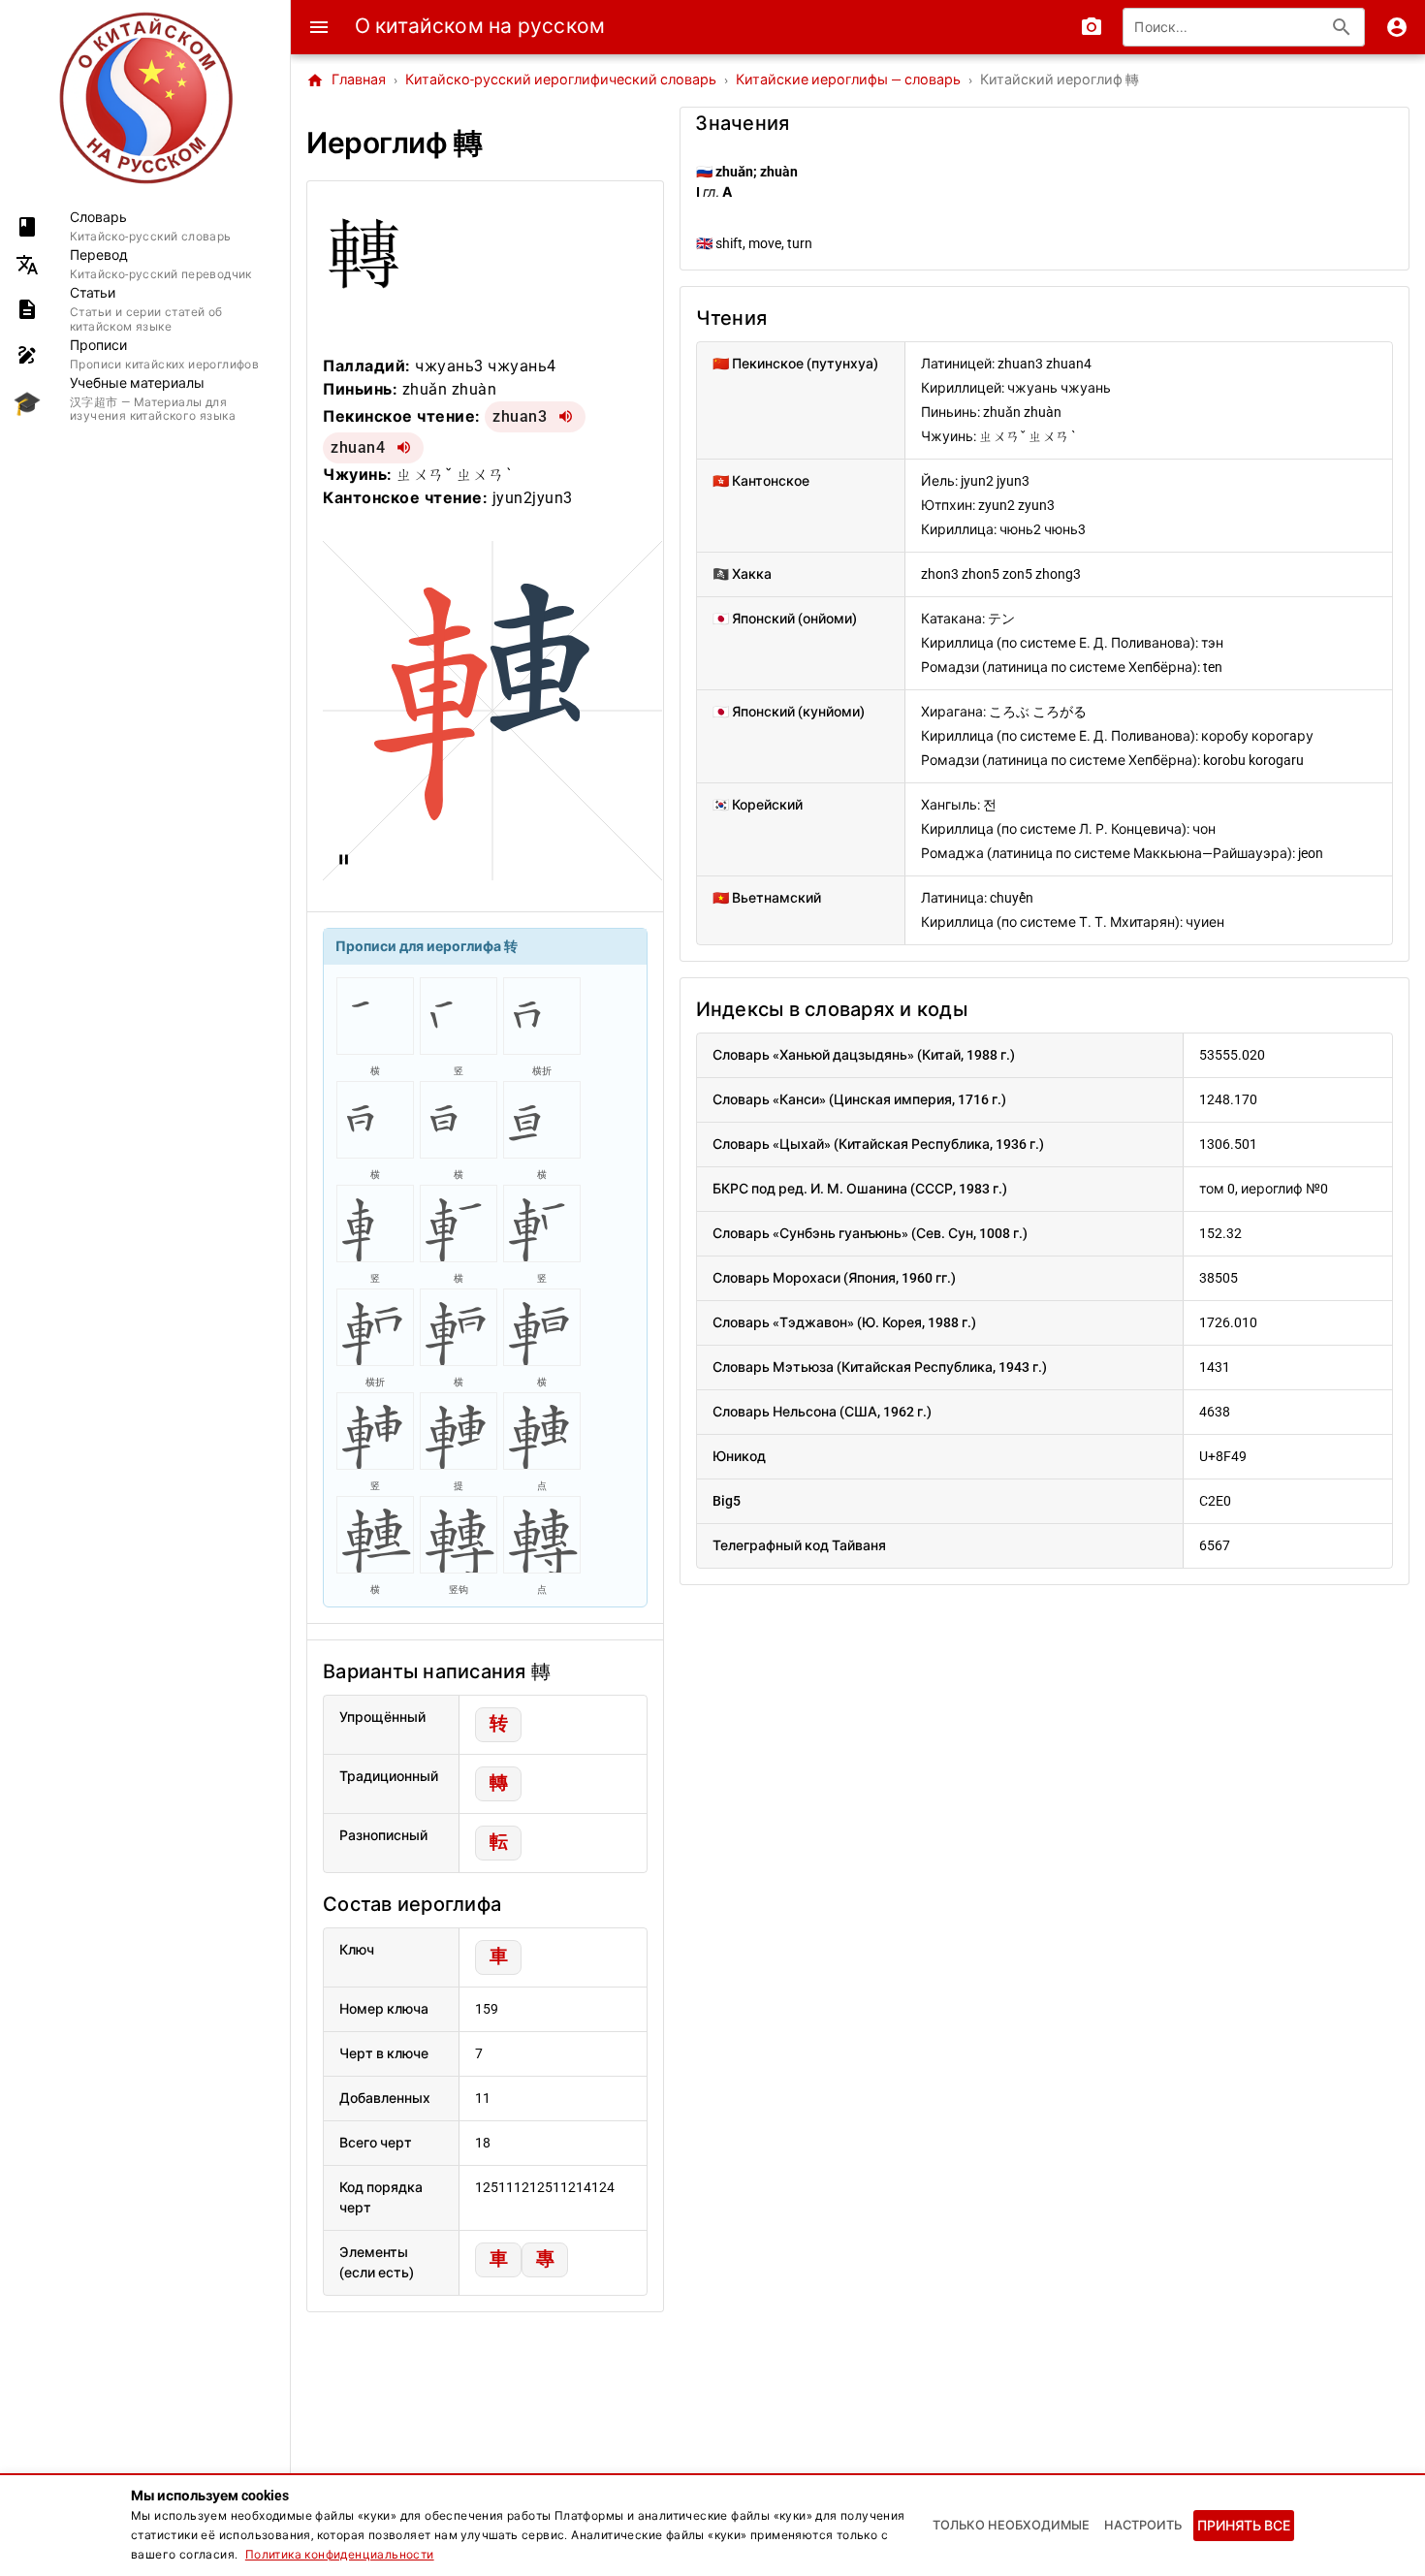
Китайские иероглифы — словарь (848, 80)
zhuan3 (520, 416)
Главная (346, 80)
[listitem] (145, 226)
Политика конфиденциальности (340, 2555)
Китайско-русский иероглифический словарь (561, 80)
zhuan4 (358, 447)
